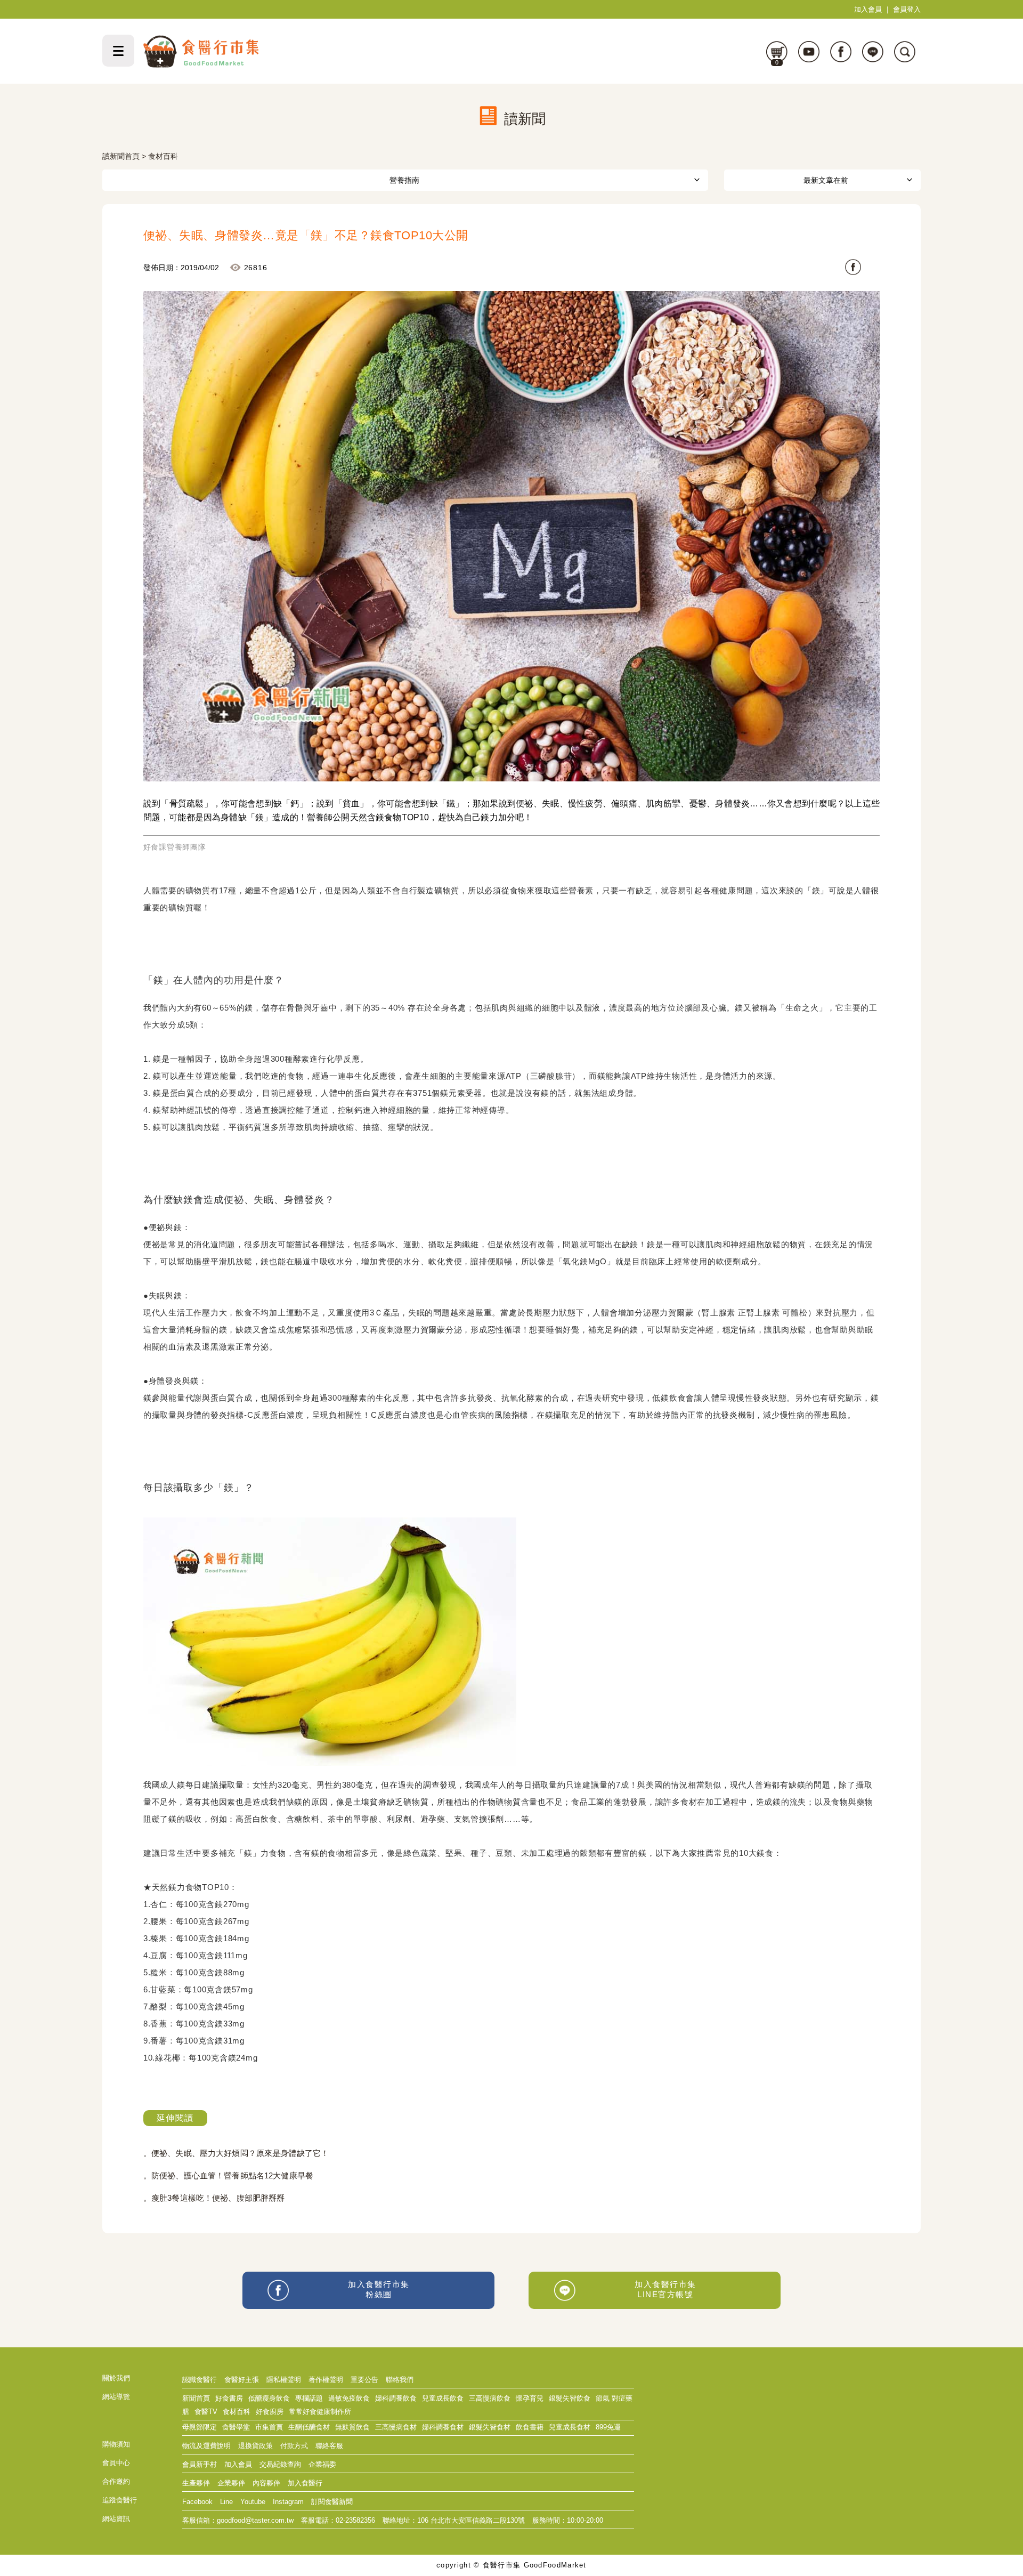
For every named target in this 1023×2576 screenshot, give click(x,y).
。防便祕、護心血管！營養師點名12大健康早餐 (228, 2175)
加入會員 (868, 9)
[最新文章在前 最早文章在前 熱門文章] (822, 180)
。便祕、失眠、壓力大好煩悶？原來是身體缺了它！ (236, 2153)
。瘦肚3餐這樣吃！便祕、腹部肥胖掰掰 (214, 2198)
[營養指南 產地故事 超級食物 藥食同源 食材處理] (405, 180)
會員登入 (907, 9)
